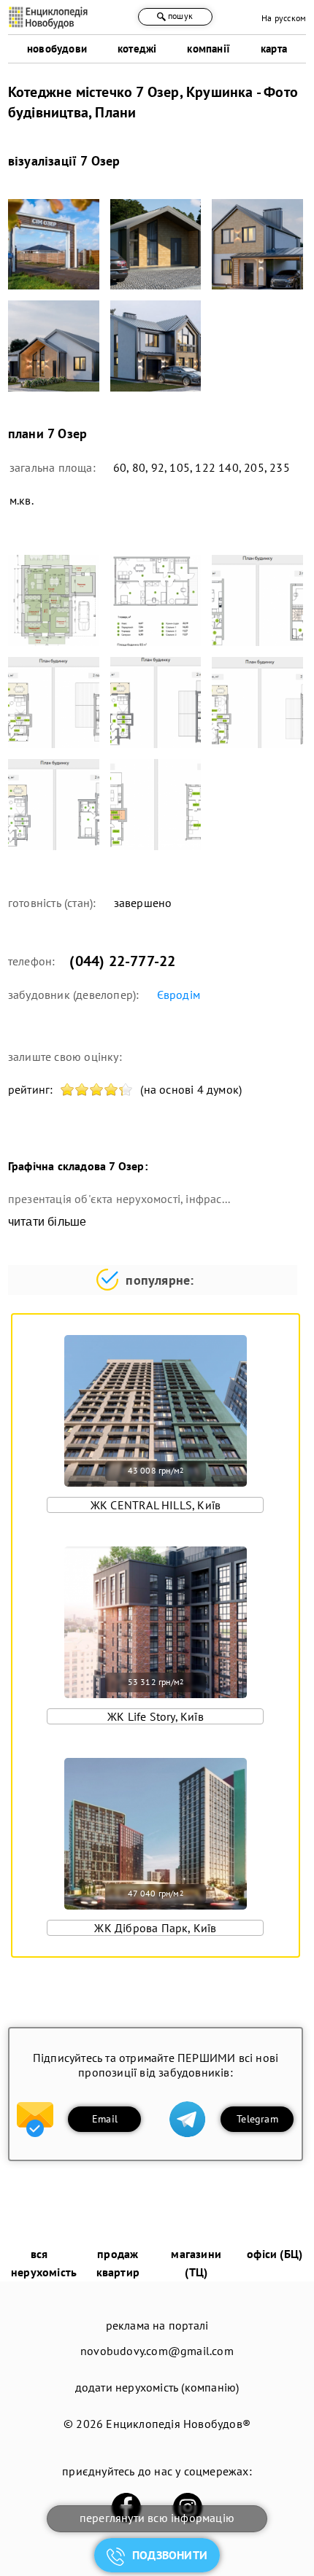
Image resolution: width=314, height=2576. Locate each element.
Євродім (179, 995)
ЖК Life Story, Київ (156, 1716)
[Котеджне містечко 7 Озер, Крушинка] (54, 245)
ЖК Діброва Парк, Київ (155, 1928)
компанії (208, 48)
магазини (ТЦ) (196, 2263)
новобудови (57, 48)
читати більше (47, 1222)
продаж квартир (118, 2263)
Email (105, 2119)
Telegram (257, 2119)
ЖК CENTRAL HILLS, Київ (156, 1505)
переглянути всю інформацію (157, 2518)
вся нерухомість (44, 2263)
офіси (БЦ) (275, 2254)
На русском (284, 18)
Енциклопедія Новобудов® (178, 2424)
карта (274, 48)
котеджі (137, 48)
